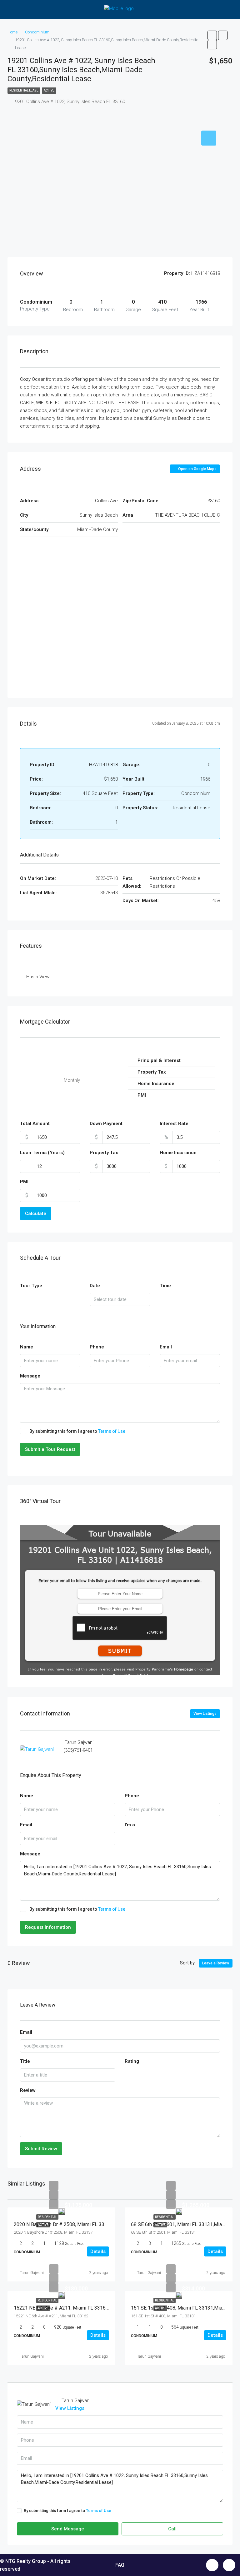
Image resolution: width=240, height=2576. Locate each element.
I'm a (130, 1825)
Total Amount (35, 1124)
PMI (24, 1182)
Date (95, 1286)
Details (98, 2251)
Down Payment (106, 1124)
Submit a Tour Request (50, 1449)
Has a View (38, 977)
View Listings (205, 1714)
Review (28, 2090)
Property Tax (104, 1153)
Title (25, 2061)
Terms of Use (112, 1431)
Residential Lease (24, 90)
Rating (132, 2061)
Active (49, 90)
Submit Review (41, 2149)
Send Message (68, 2529)
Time (165, 1286)
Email (166, 1347)
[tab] (209, 138)
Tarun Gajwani (32, 2273)
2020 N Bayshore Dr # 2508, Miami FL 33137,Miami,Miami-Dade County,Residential (105, 2224)
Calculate (36, 1214)
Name (27, 1347)
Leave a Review (216, 1963)
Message (30, 1376)
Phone (97, 1347)
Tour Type (31, 1286)
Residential (47, 2217)
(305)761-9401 (78, 1750)
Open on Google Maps (197, 469)
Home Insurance (178, 1153)
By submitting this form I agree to (77, 1431)
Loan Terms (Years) (42, 1153)
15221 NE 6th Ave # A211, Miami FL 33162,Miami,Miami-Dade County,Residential (103, 2308)
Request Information (48, 1927)
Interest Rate (174, 1124)
